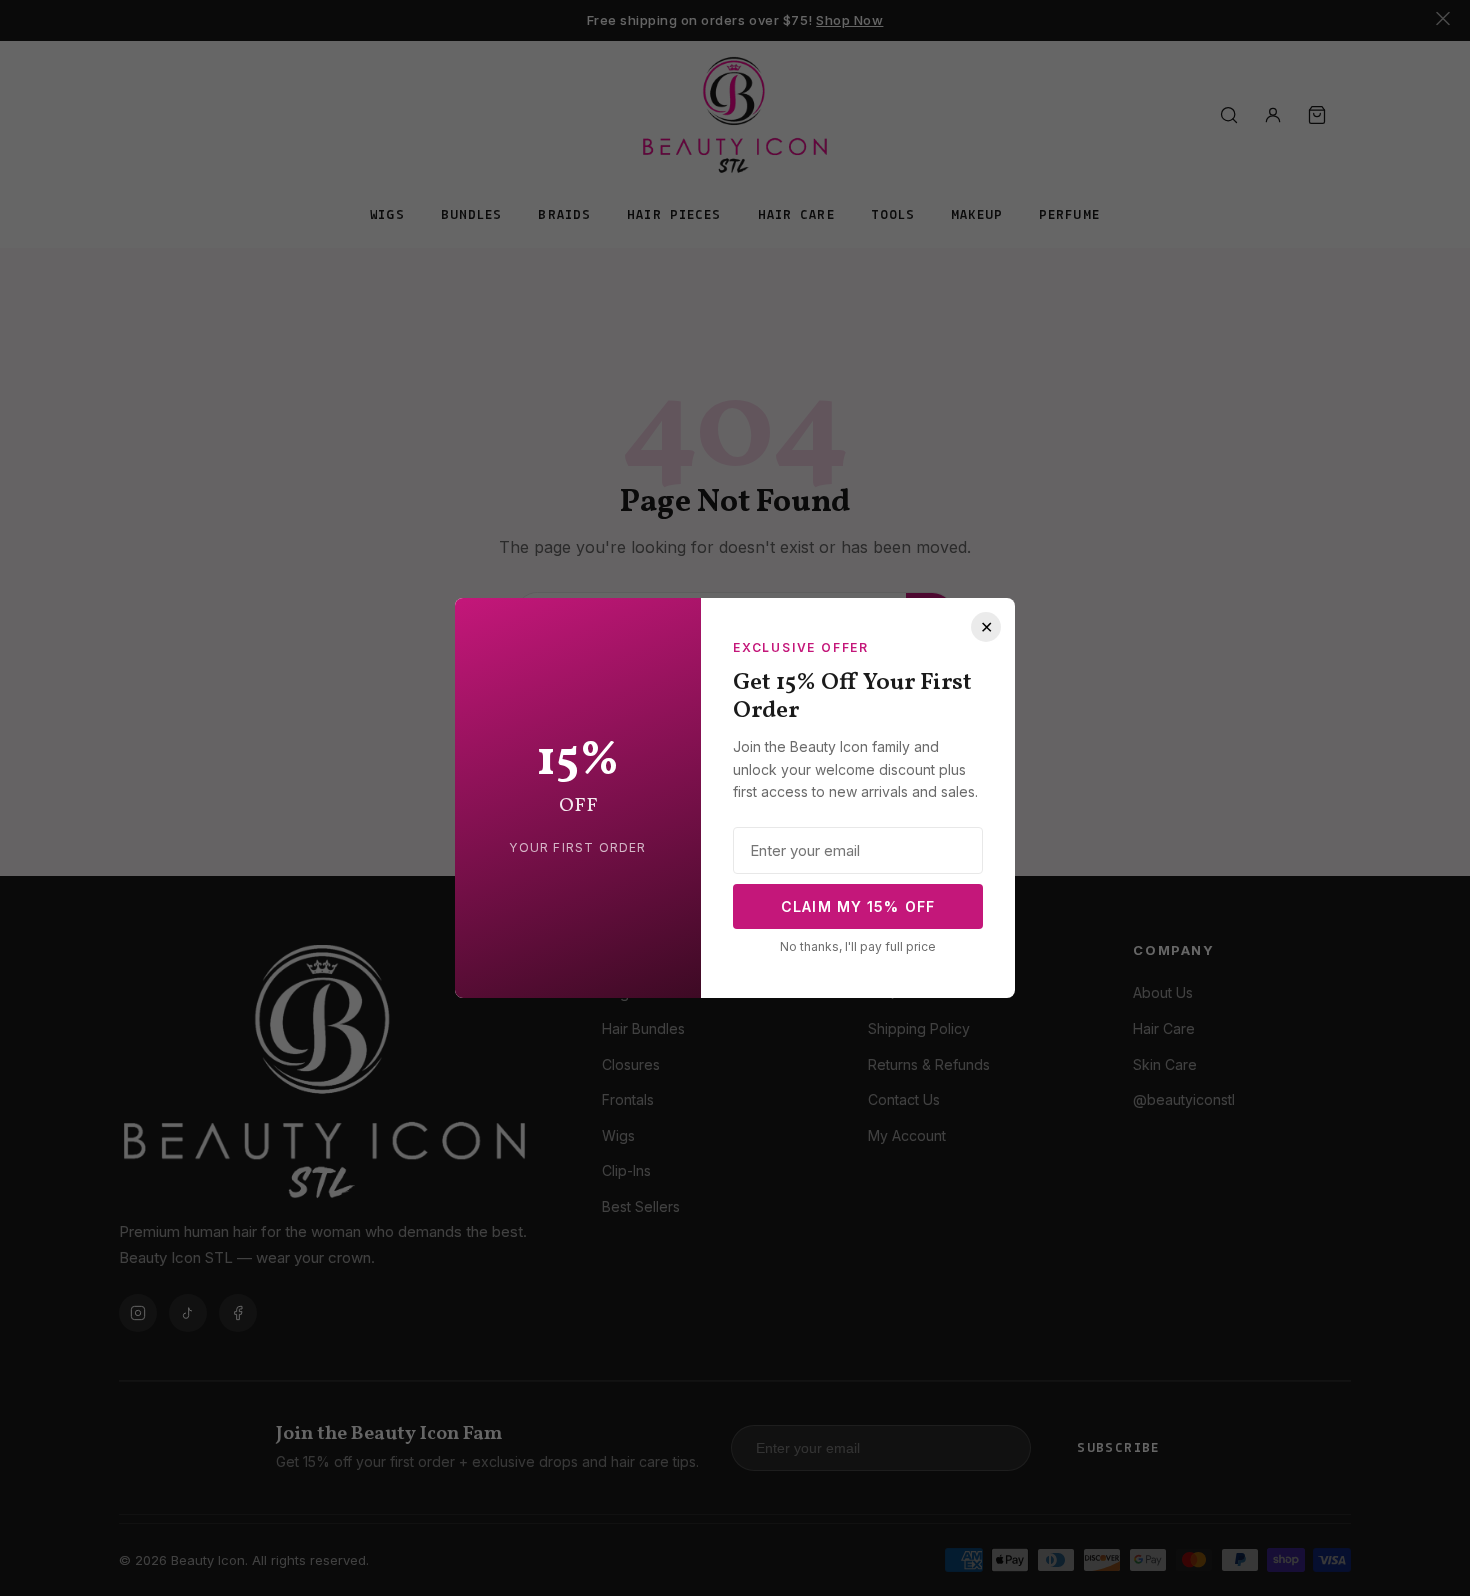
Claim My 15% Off (858, 906)
